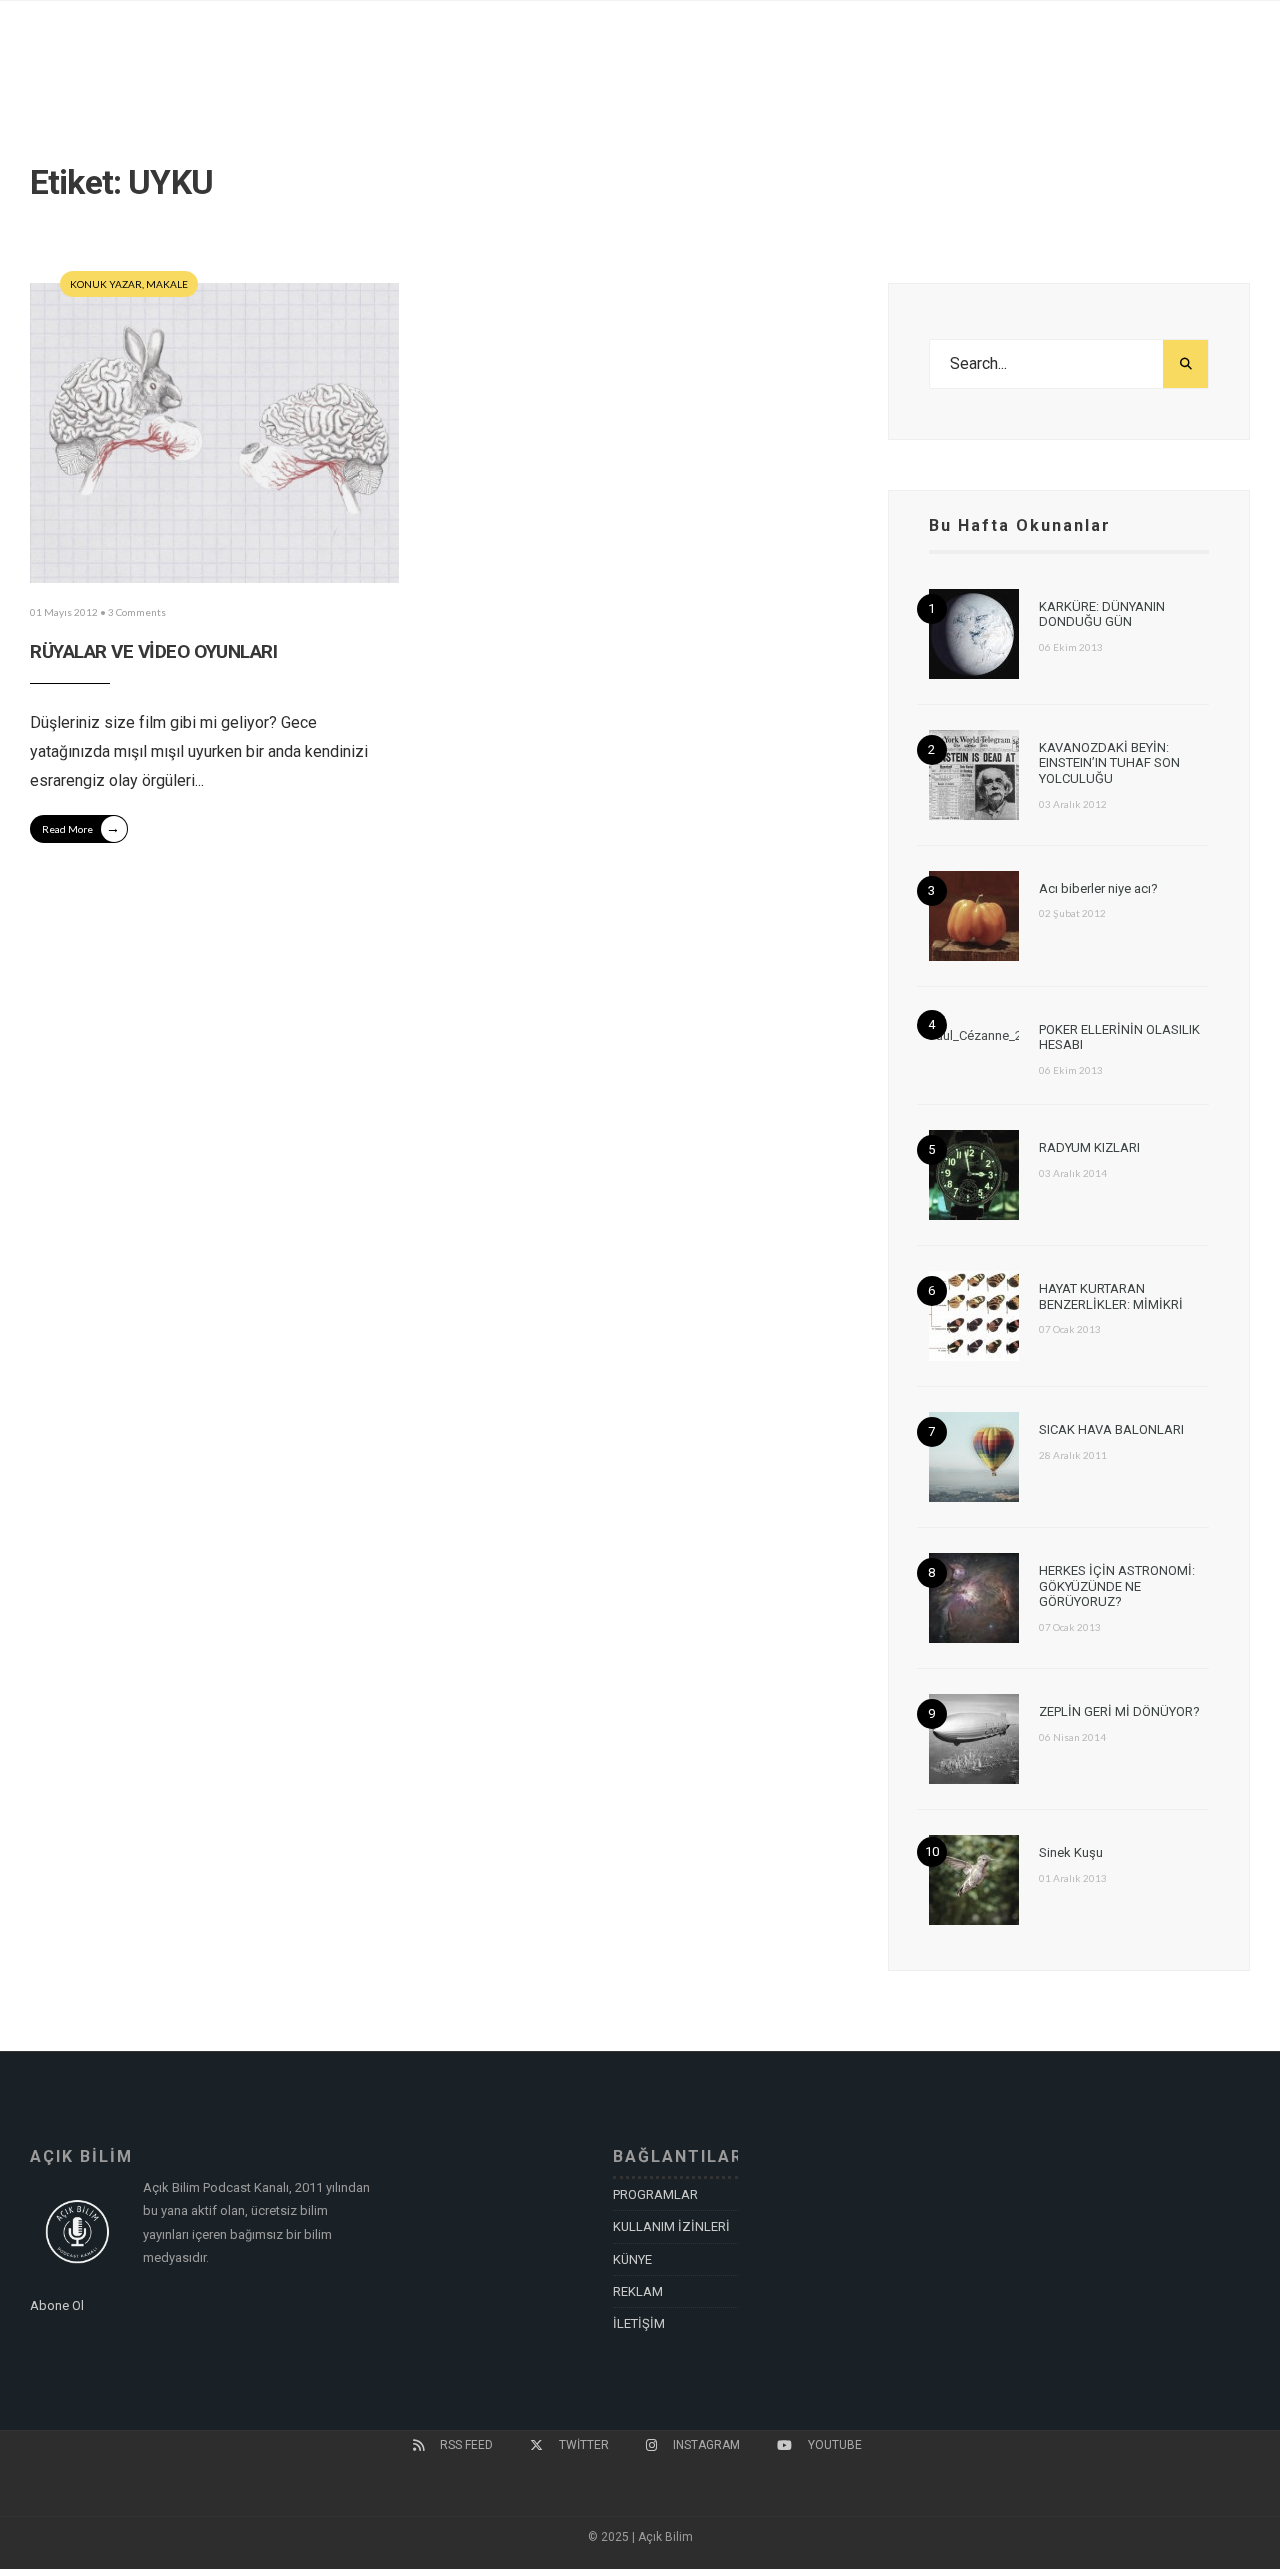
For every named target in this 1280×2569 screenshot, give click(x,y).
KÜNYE (632, 2259)
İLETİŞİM (639, 2323)
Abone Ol (57, 2305)
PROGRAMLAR (655, 2194)
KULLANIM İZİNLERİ (671, 2226)
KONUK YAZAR (106, 284)
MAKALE (167, 284)
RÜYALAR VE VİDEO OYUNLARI (153, 651)
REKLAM (638, 2291)
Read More (81, 827)
